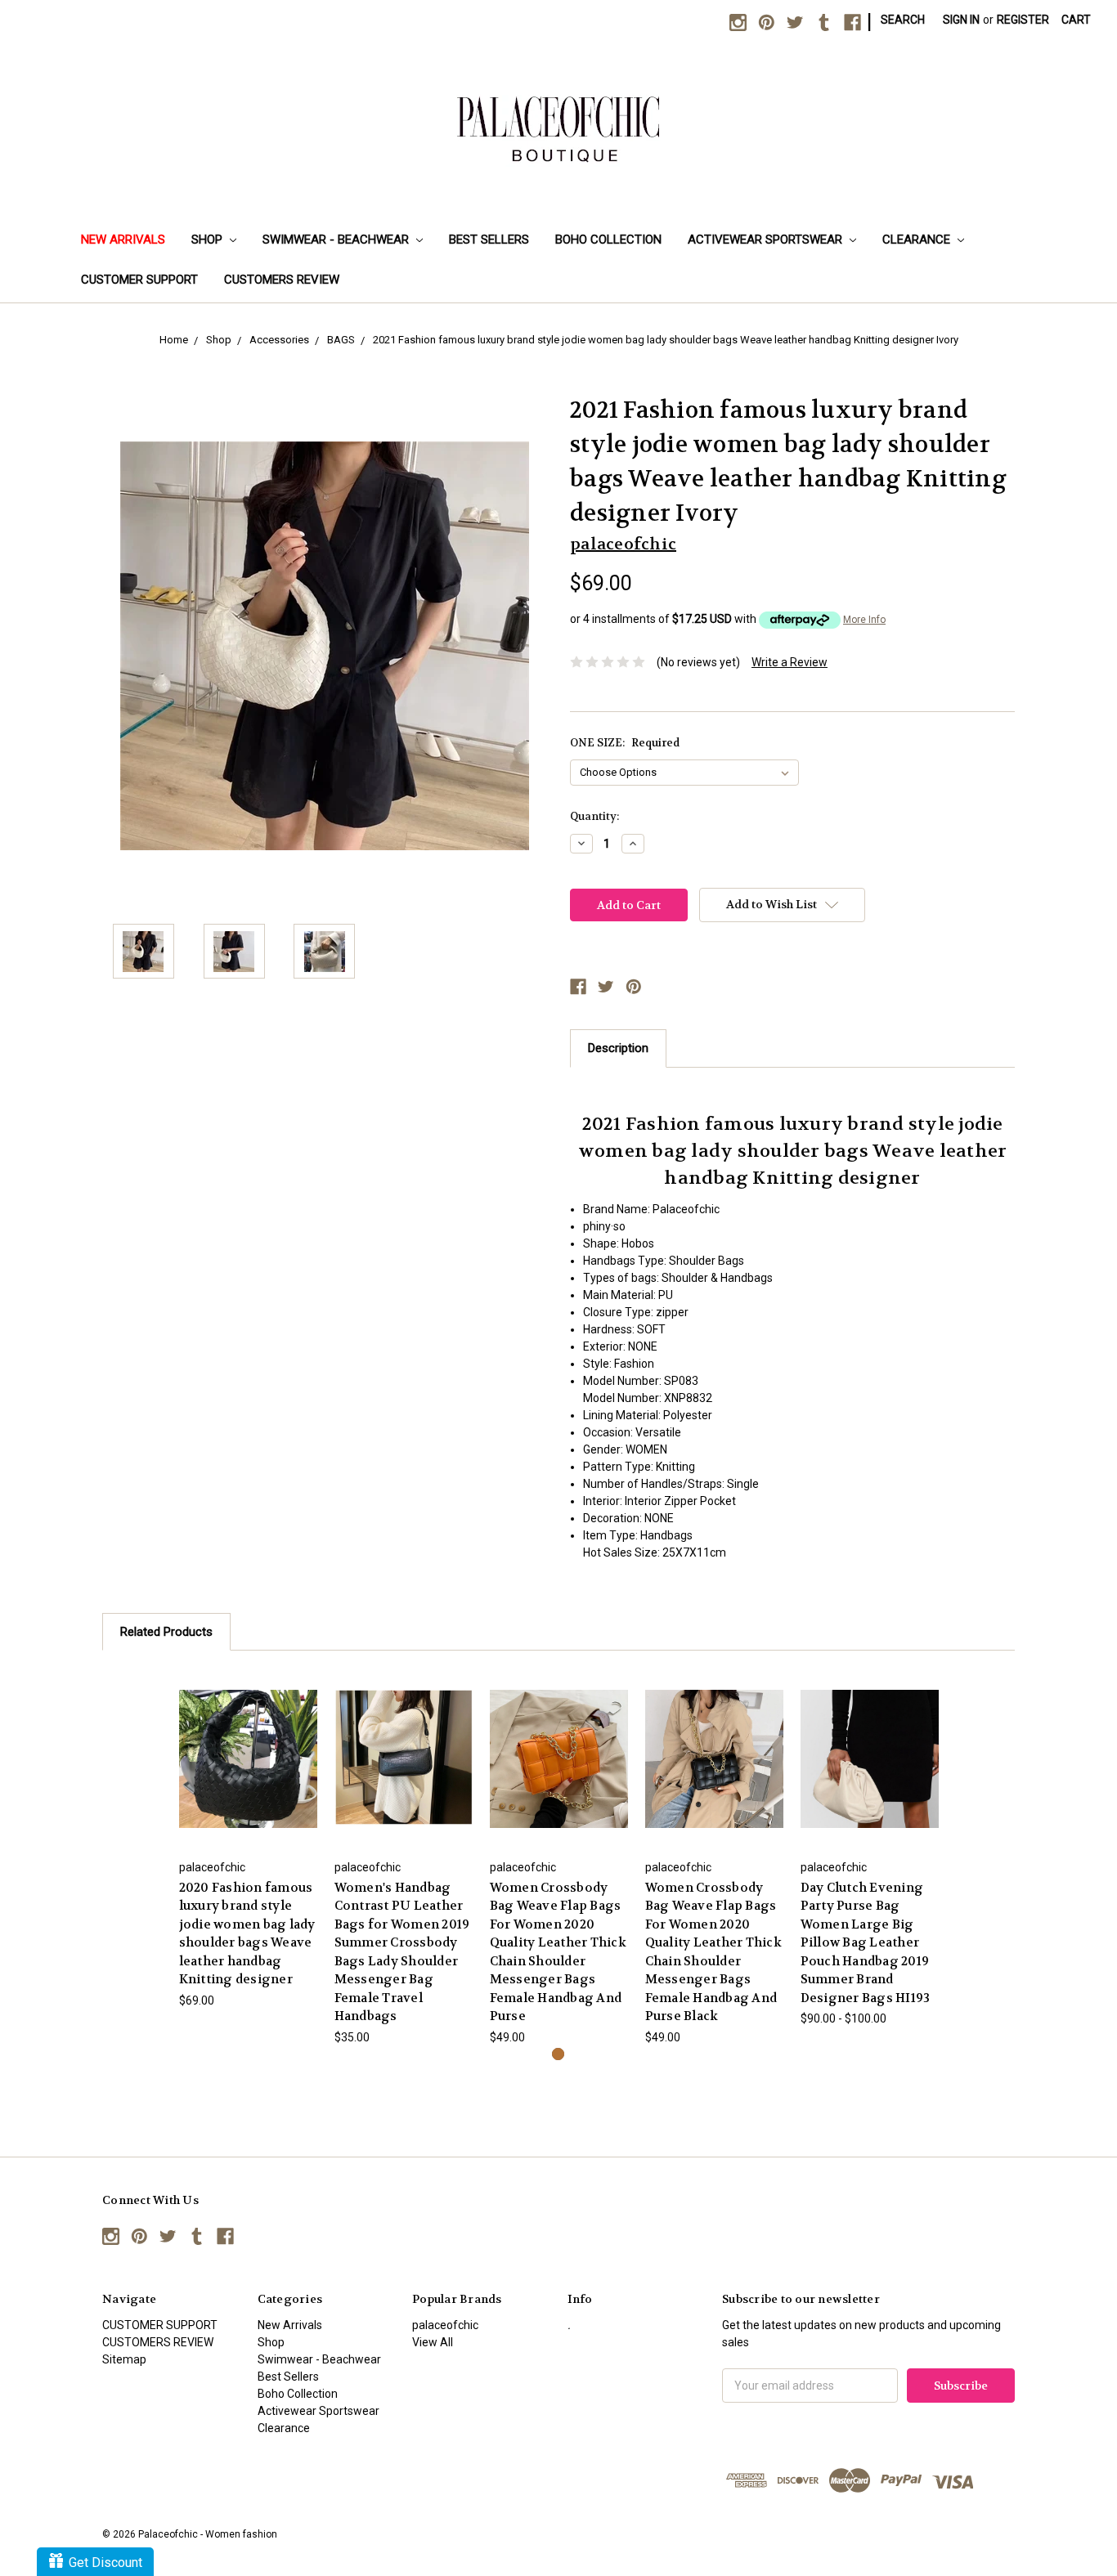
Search (903, 20)
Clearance (918, 240)
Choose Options (248, 1758)
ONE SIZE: (625, 743)
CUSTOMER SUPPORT (139, 280)
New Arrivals (123, 240)
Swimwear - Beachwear (337, 240)
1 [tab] (558, 2054)
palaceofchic (445, 2325)
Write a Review (790, 662)
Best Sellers (489, 240)
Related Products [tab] (166, 1632)
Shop (209, 240)
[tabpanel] (248, 1839)
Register (1023, 20)
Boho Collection (608, 240)
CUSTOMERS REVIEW (282, 280)
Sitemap (124, 2359)
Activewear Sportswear (767, 240)
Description (618, 1048)
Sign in (961, 20)
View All (433, 2342)
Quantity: (594, 816)
